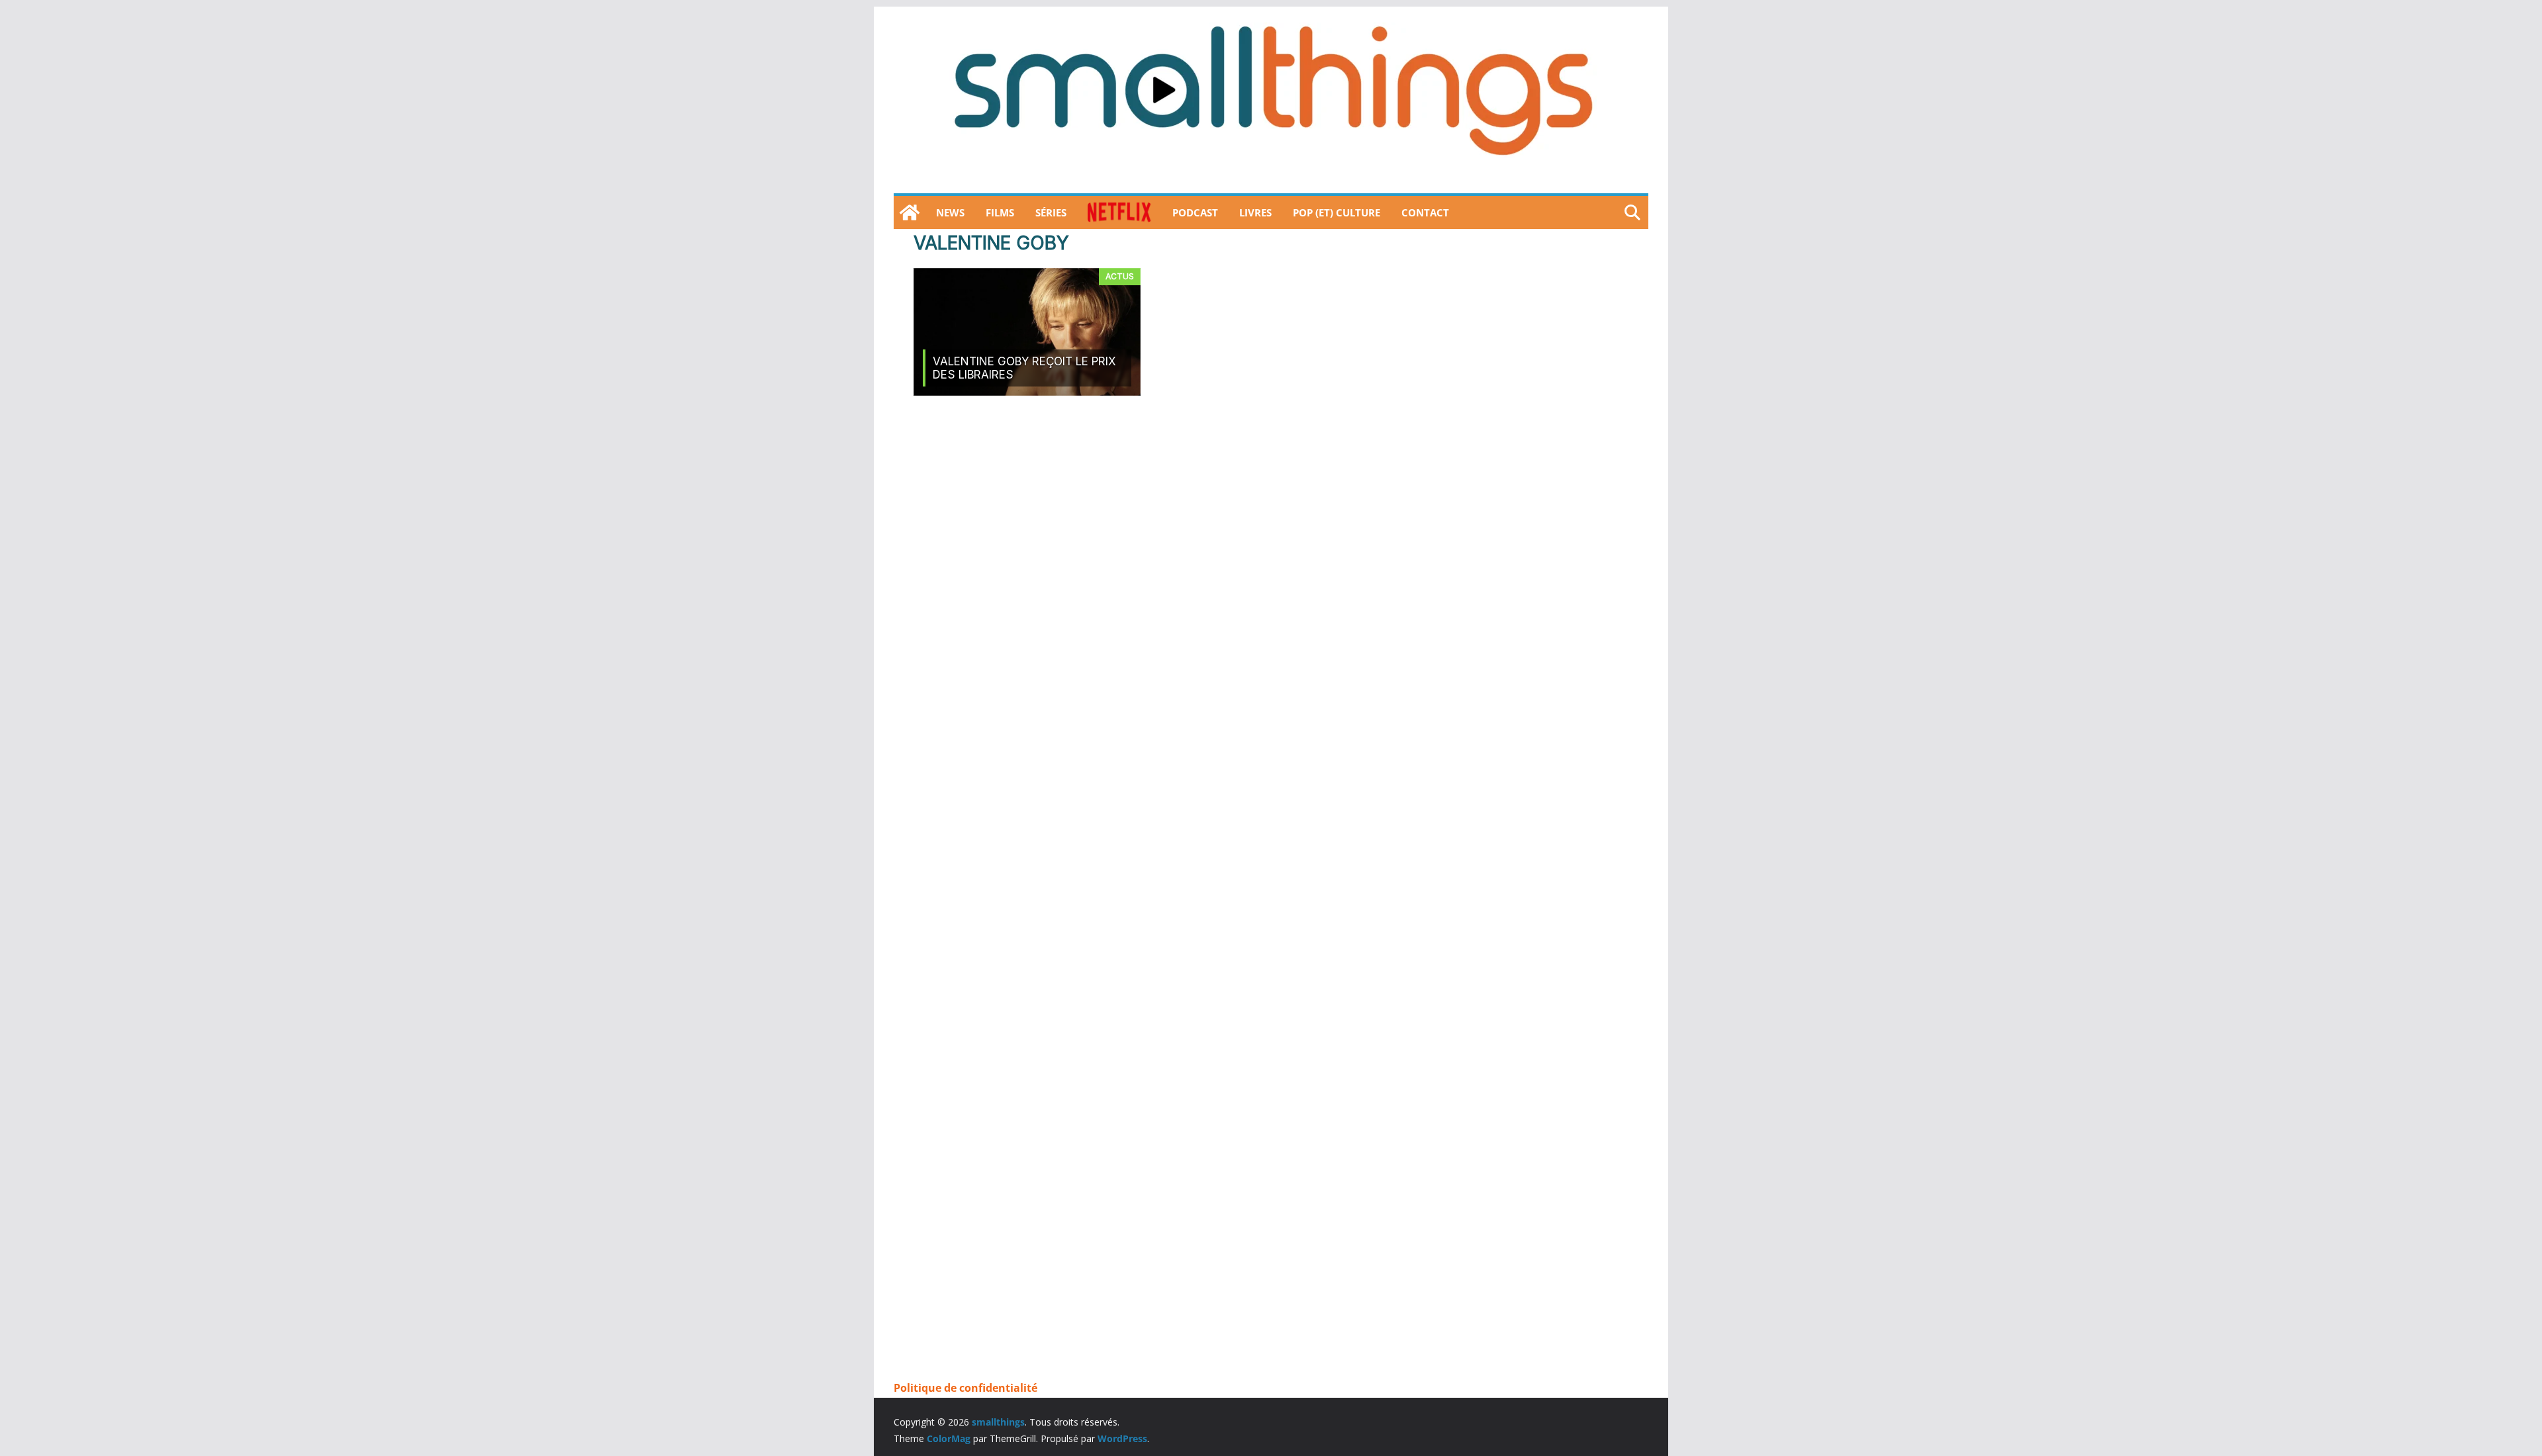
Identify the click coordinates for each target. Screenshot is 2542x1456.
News (950, 212)
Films (1000, 212)
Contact (1425, 212)
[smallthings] (910, 212)
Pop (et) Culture (1337, 212)
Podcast (1195, 212)
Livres (1255, 212)
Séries (1051, 212)
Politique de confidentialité (965, 1388)
